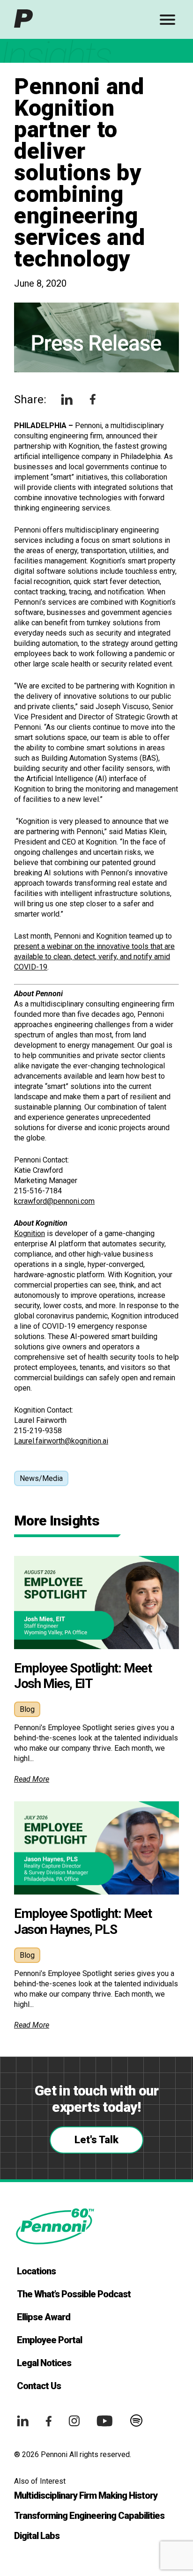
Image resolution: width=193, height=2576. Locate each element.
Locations (36, 2271)
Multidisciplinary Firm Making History (86, 2495)
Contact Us (39, 2386)
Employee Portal (49, 2340)
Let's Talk (96, 2140)
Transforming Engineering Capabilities (89, 2516)
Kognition (30, 1233)
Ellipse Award (44, 2317)
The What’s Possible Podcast (74, 2294)
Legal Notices (44, 2363)
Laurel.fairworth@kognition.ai (61, 1441)
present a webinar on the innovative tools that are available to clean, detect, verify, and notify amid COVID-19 (94, 957)
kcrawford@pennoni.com (54, 1201)
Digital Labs (37, 2536)
